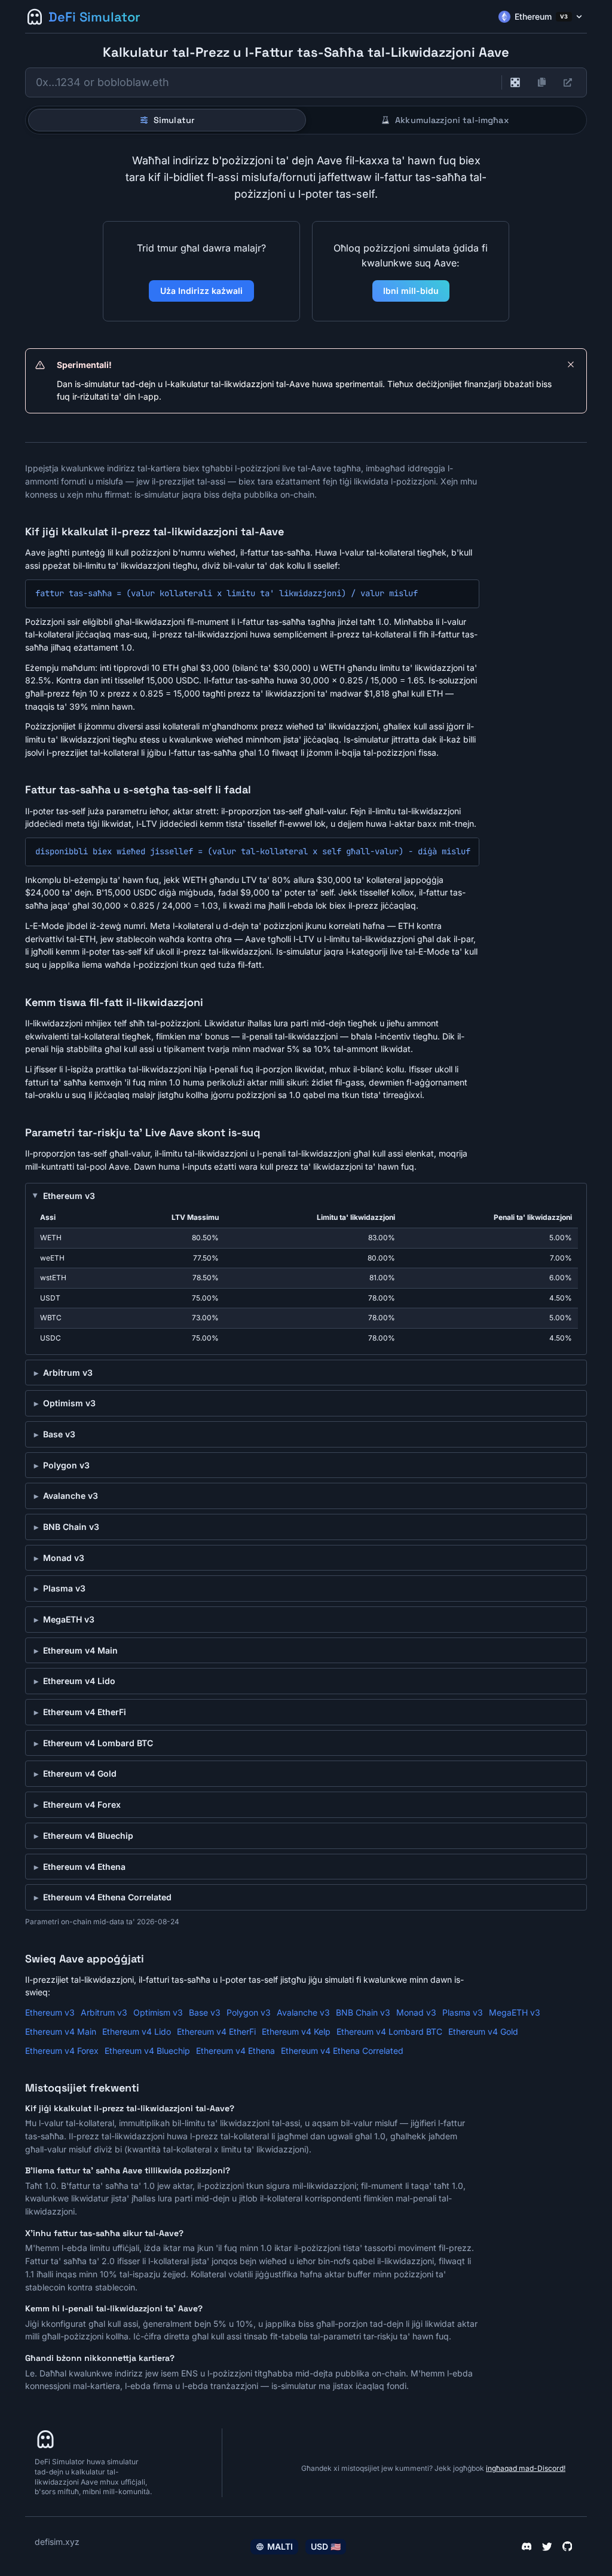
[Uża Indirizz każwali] (515, 82)
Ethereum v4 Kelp (296, 2031)
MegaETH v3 (69, 1619)
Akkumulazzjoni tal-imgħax (452, 120)
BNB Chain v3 (71, 1527)
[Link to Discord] (527, 2547)
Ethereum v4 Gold (80, 1773)
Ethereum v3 (69, 1196)
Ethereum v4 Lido (79, 1681)
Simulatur (174, 120)
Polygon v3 (66, 1465)
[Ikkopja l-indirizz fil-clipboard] (541, 82)
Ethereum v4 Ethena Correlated (107, 1897)
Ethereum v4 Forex (82, 1804)
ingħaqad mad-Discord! (526, 2468)
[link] (568, 82)
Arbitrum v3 (68, 1373)
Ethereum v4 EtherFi (85, 1712)
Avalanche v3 (71, 1496)
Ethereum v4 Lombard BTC (98, 1743)
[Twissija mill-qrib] (571, 364)
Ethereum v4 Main (80, 1650)
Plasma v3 (64, 1588)
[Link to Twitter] (547, 2547)
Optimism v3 (69, 1403)
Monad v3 (64, 1558)
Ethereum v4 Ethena (84, 1867)
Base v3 (59, 1434)
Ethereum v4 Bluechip (88, 1836)
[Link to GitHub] (567, 2547)
